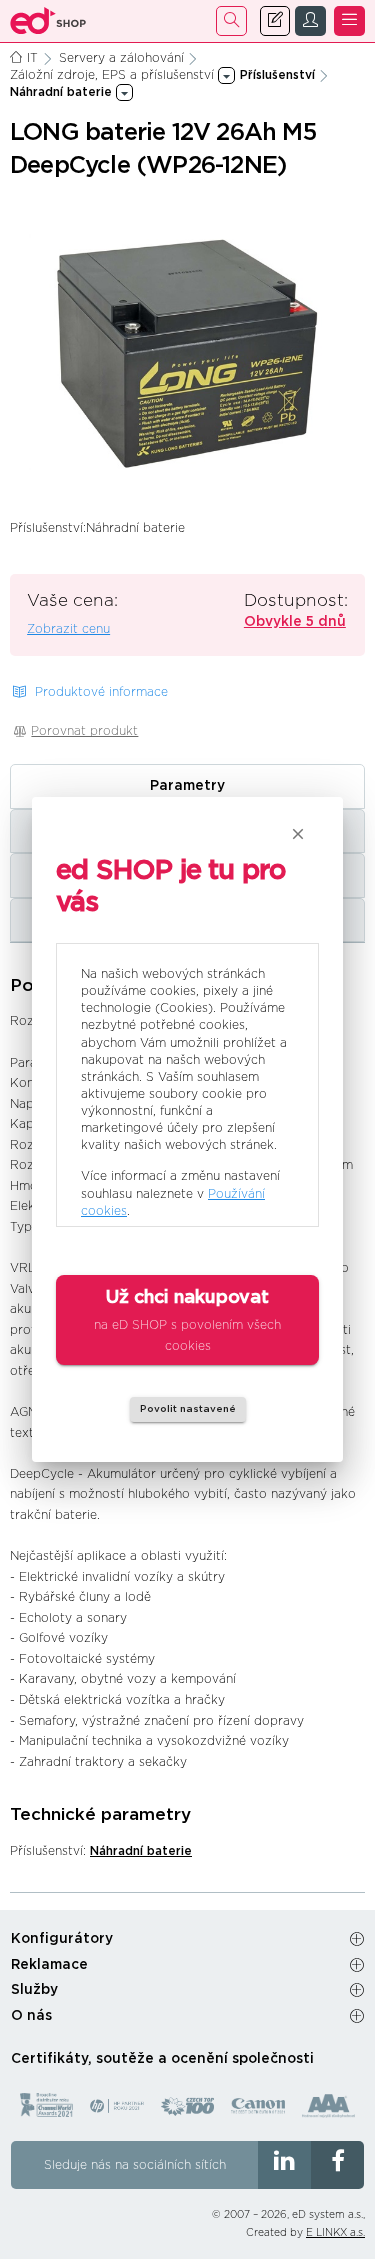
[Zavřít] (298, 834)
